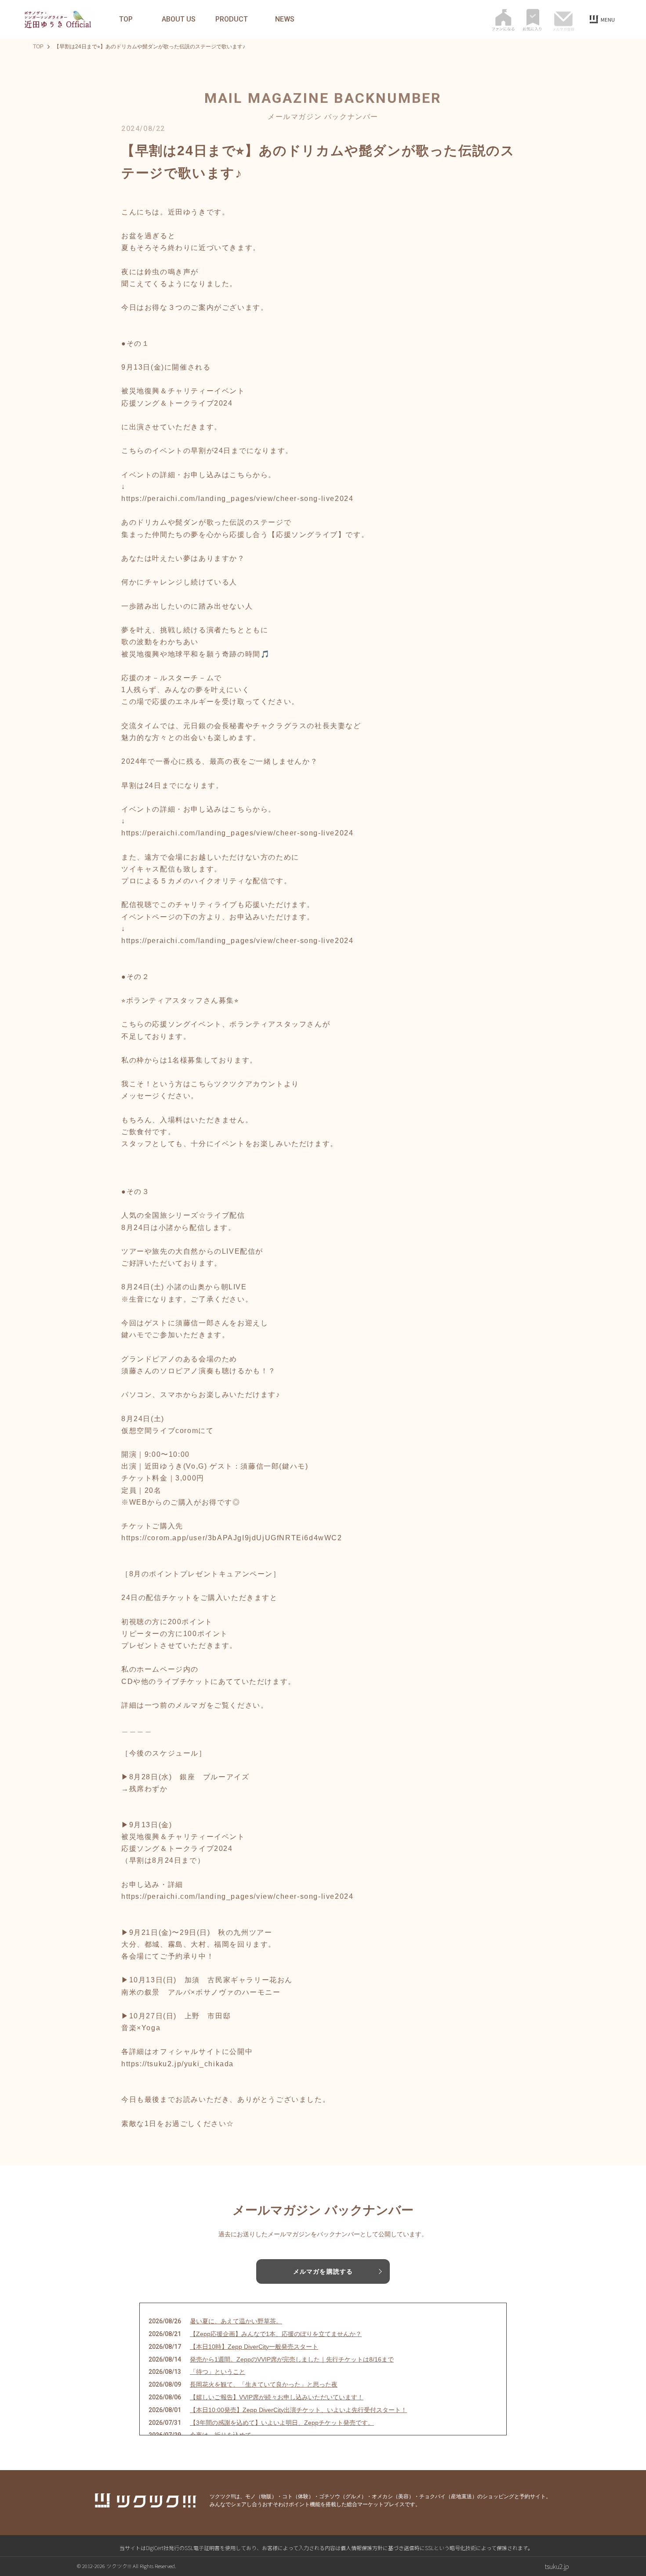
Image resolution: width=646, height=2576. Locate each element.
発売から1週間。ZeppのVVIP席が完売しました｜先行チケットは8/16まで (292, 2359)
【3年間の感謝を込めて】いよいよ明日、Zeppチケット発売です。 (282, 2423)
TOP (126, 19)
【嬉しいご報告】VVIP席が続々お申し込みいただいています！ (277, 2397)
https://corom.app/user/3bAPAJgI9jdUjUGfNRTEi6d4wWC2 (232, 1538)
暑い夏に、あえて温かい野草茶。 (236, 2321)
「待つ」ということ (218, 2372)
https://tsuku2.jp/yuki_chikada (178, 2064)
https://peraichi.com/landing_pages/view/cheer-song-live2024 (237, 499)
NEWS (285, 19)
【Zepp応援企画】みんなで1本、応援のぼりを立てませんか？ (276, 2334)
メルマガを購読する (323, 2271)
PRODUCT (232, 19)
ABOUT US (179, 19)
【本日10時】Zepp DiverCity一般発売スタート (254, 2347)
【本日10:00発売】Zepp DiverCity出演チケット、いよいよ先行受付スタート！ (298, 2410)
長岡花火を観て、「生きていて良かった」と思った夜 (264, 2384)
